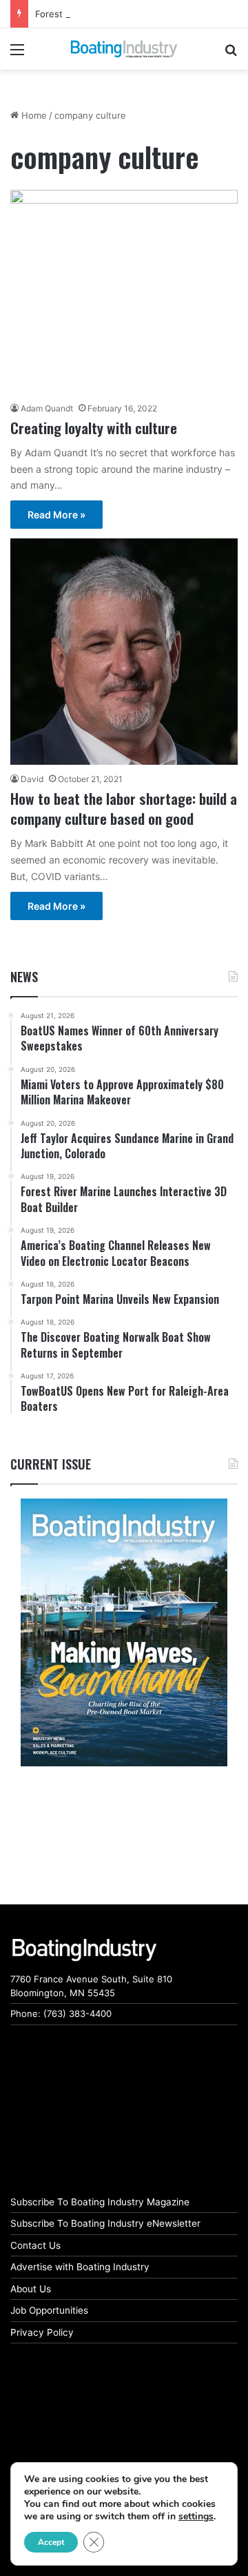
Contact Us (35, 2245)
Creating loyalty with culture (94, 428)
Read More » (56, 515)
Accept (51, 2542)
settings (196, 2517)
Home (33, 115)
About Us (31, 2289)
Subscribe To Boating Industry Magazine (100, 2202)
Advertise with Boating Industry (80, 2267)
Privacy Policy (42, 2332)
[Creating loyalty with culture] (124, 292)
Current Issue (51, 1464)
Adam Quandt (47, 408)
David (32, 779)
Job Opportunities (49, 2310)
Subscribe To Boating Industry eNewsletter (105, 2223)
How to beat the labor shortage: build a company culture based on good (124, 808)
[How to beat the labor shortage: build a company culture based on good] (124, 651)
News (24, 977)
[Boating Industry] (124, 49)
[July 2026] (124, 1632)
